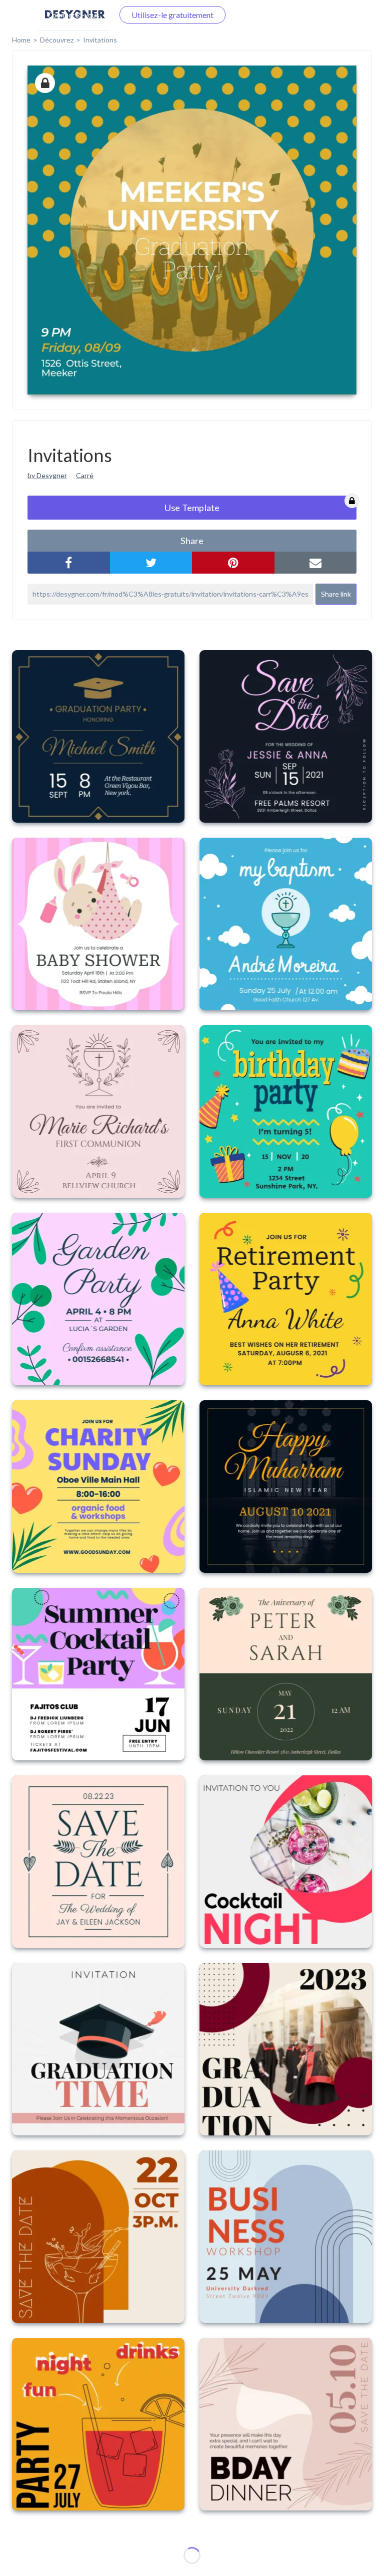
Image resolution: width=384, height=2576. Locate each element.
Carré (85, 475)
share (192, 541)
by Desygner (47, 475)
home (21, 40)
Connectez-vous (73, 15)
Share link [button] (336, 594)
